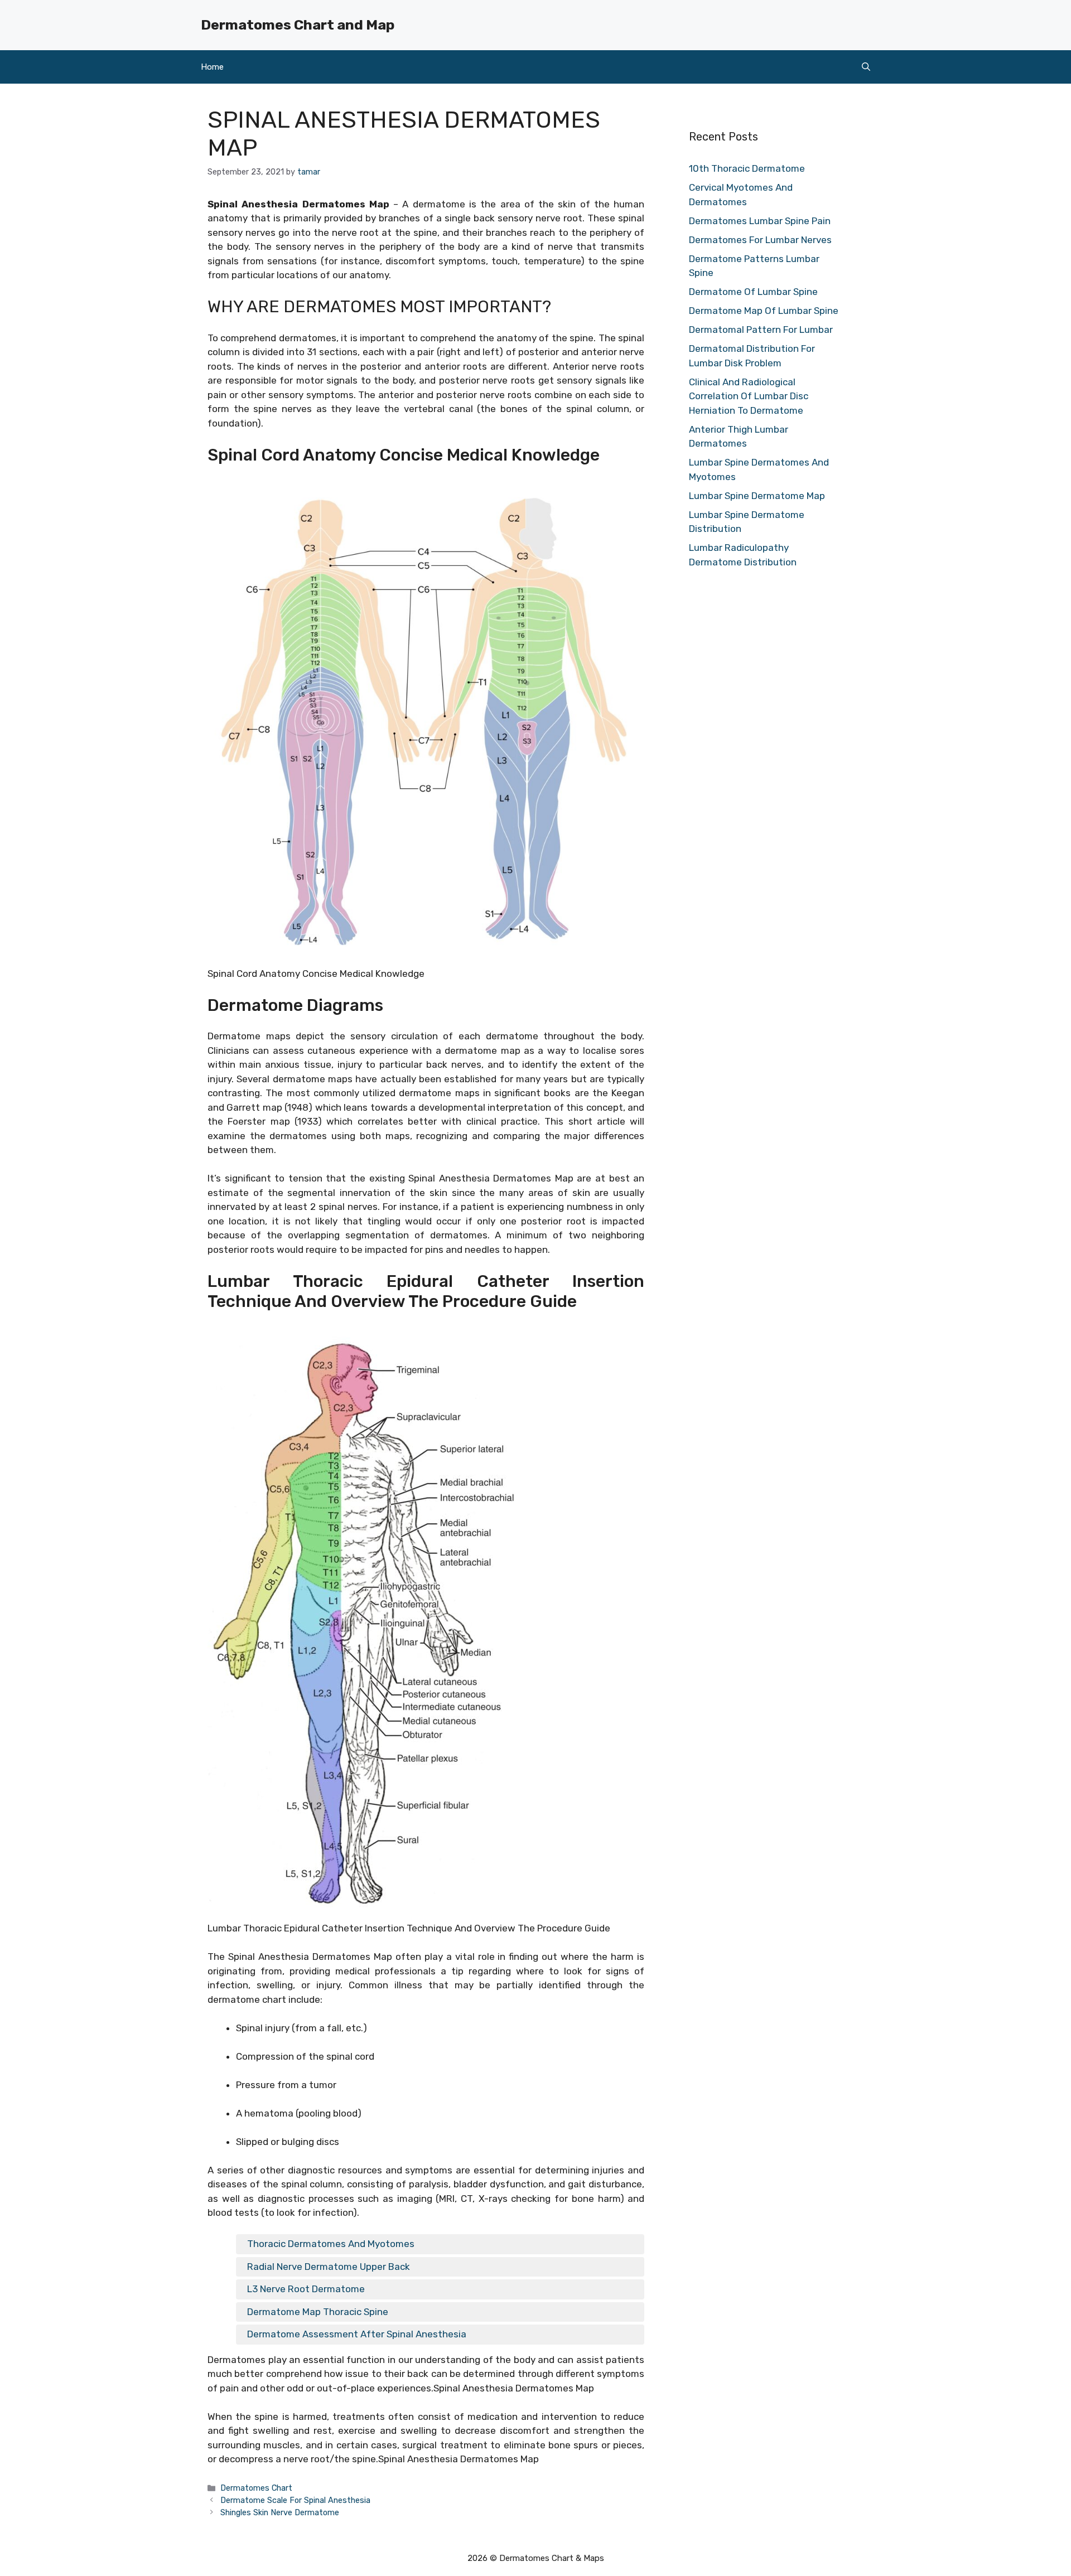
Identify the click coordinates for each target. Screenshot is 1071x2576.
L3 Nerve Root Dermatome (306, 2289)
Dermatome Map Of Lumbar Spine (764, 311)
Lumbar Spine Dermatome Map (757, 496)
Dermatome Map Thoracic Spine (318, 2312)
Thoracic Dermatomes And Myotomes (331, 2244)
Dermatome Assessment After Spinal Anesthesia (357, 2334)
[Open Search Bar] (866, 67)
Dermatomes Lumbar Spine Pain (760, 221)
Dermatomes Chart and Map (298, 25)
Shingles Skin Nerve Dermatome (280, 2512)
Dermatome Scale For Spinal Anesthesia (295, 2500)
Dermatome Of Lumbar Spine (753, 292)
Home (212, 67)
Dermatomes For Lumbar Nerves (760, 240)
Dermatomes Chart (256, 2488)
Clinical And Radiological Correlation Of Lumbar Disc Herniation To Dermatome (749, 396)
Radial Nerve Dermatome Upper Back (329, 2267)
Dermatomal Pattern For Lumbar (761, 330)
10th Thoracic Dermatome (747, 168)
